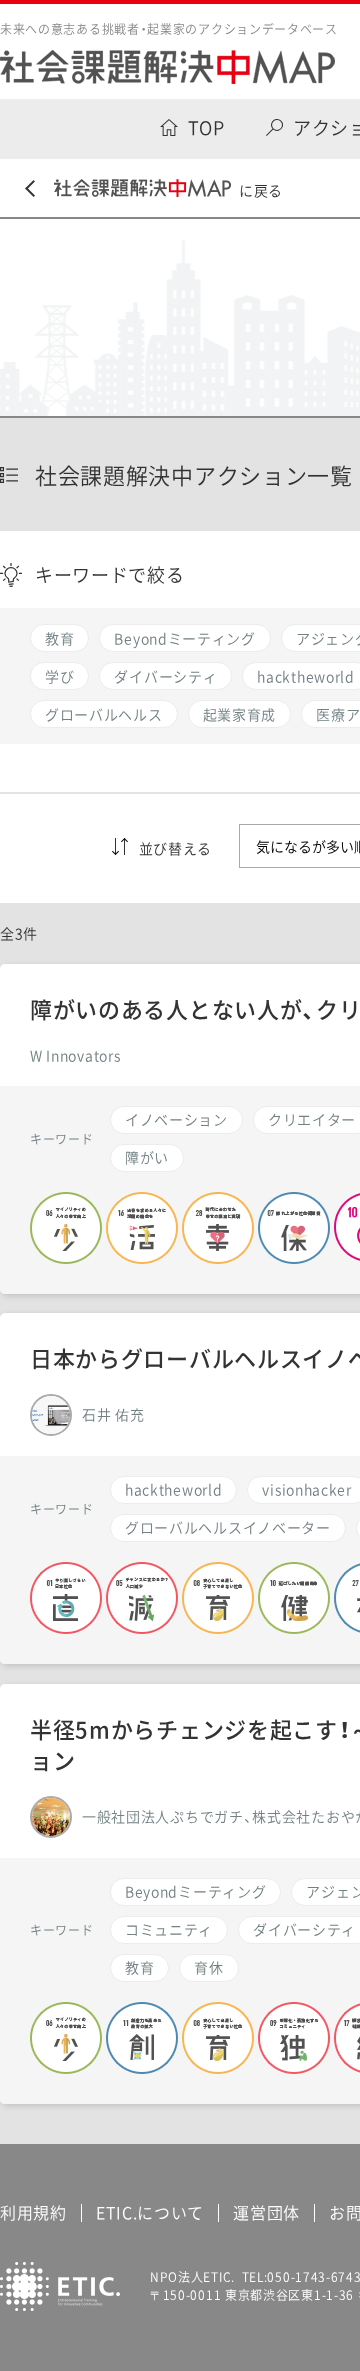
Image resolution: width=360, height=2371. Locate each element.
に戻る (261, 190)
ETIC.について (150, 2212)
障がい (147, 1157)
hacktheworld (173, 1489)
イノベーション (176, 1119)
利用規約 (33, 2212)
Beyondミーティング (195, 1891)
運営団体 (266, 2212)
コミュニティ (169, 1929)
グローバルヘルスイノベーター (228, 1527)
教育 (139, 1967)
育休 (208, 1967)
